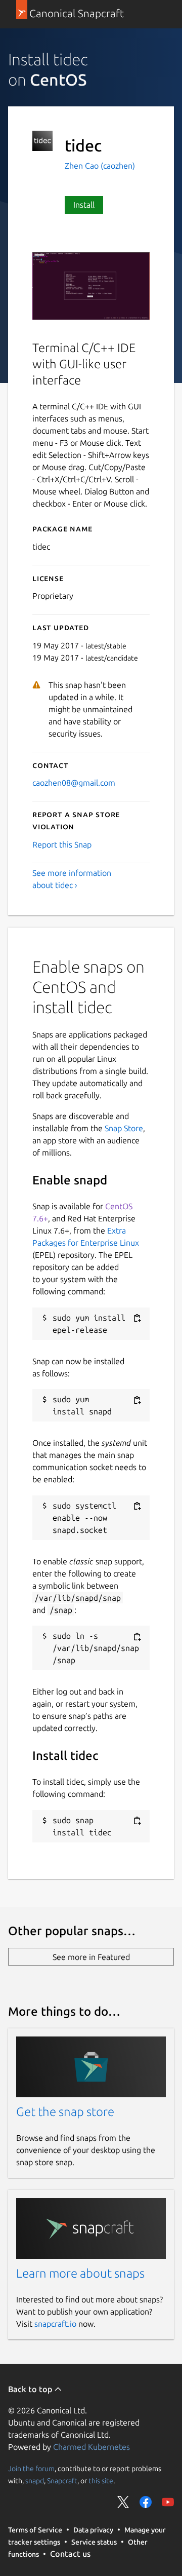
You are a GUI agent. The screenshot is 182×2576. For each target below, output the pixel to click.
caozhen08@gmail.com (74, 783)
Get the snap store (65, 2112)
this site (101, 2480)
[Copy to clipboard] (137, 1318)
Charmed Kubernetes (92, 2447)
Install (84, 205)
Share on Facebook (146, 2502)
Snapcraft (62, 2480)
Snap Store (124, 1128)
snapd (35, 2480)
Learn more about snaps (80, 2273)
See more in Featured (91, 1957)
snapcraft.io (55, 2324)
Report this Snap (62, 844)
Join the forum (31, 2468)
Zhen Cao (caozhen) (100, 166)
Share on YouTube (168, 2502)
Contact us (70, 2554)
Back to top (31, 2389)
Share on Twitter (123, 2502)
